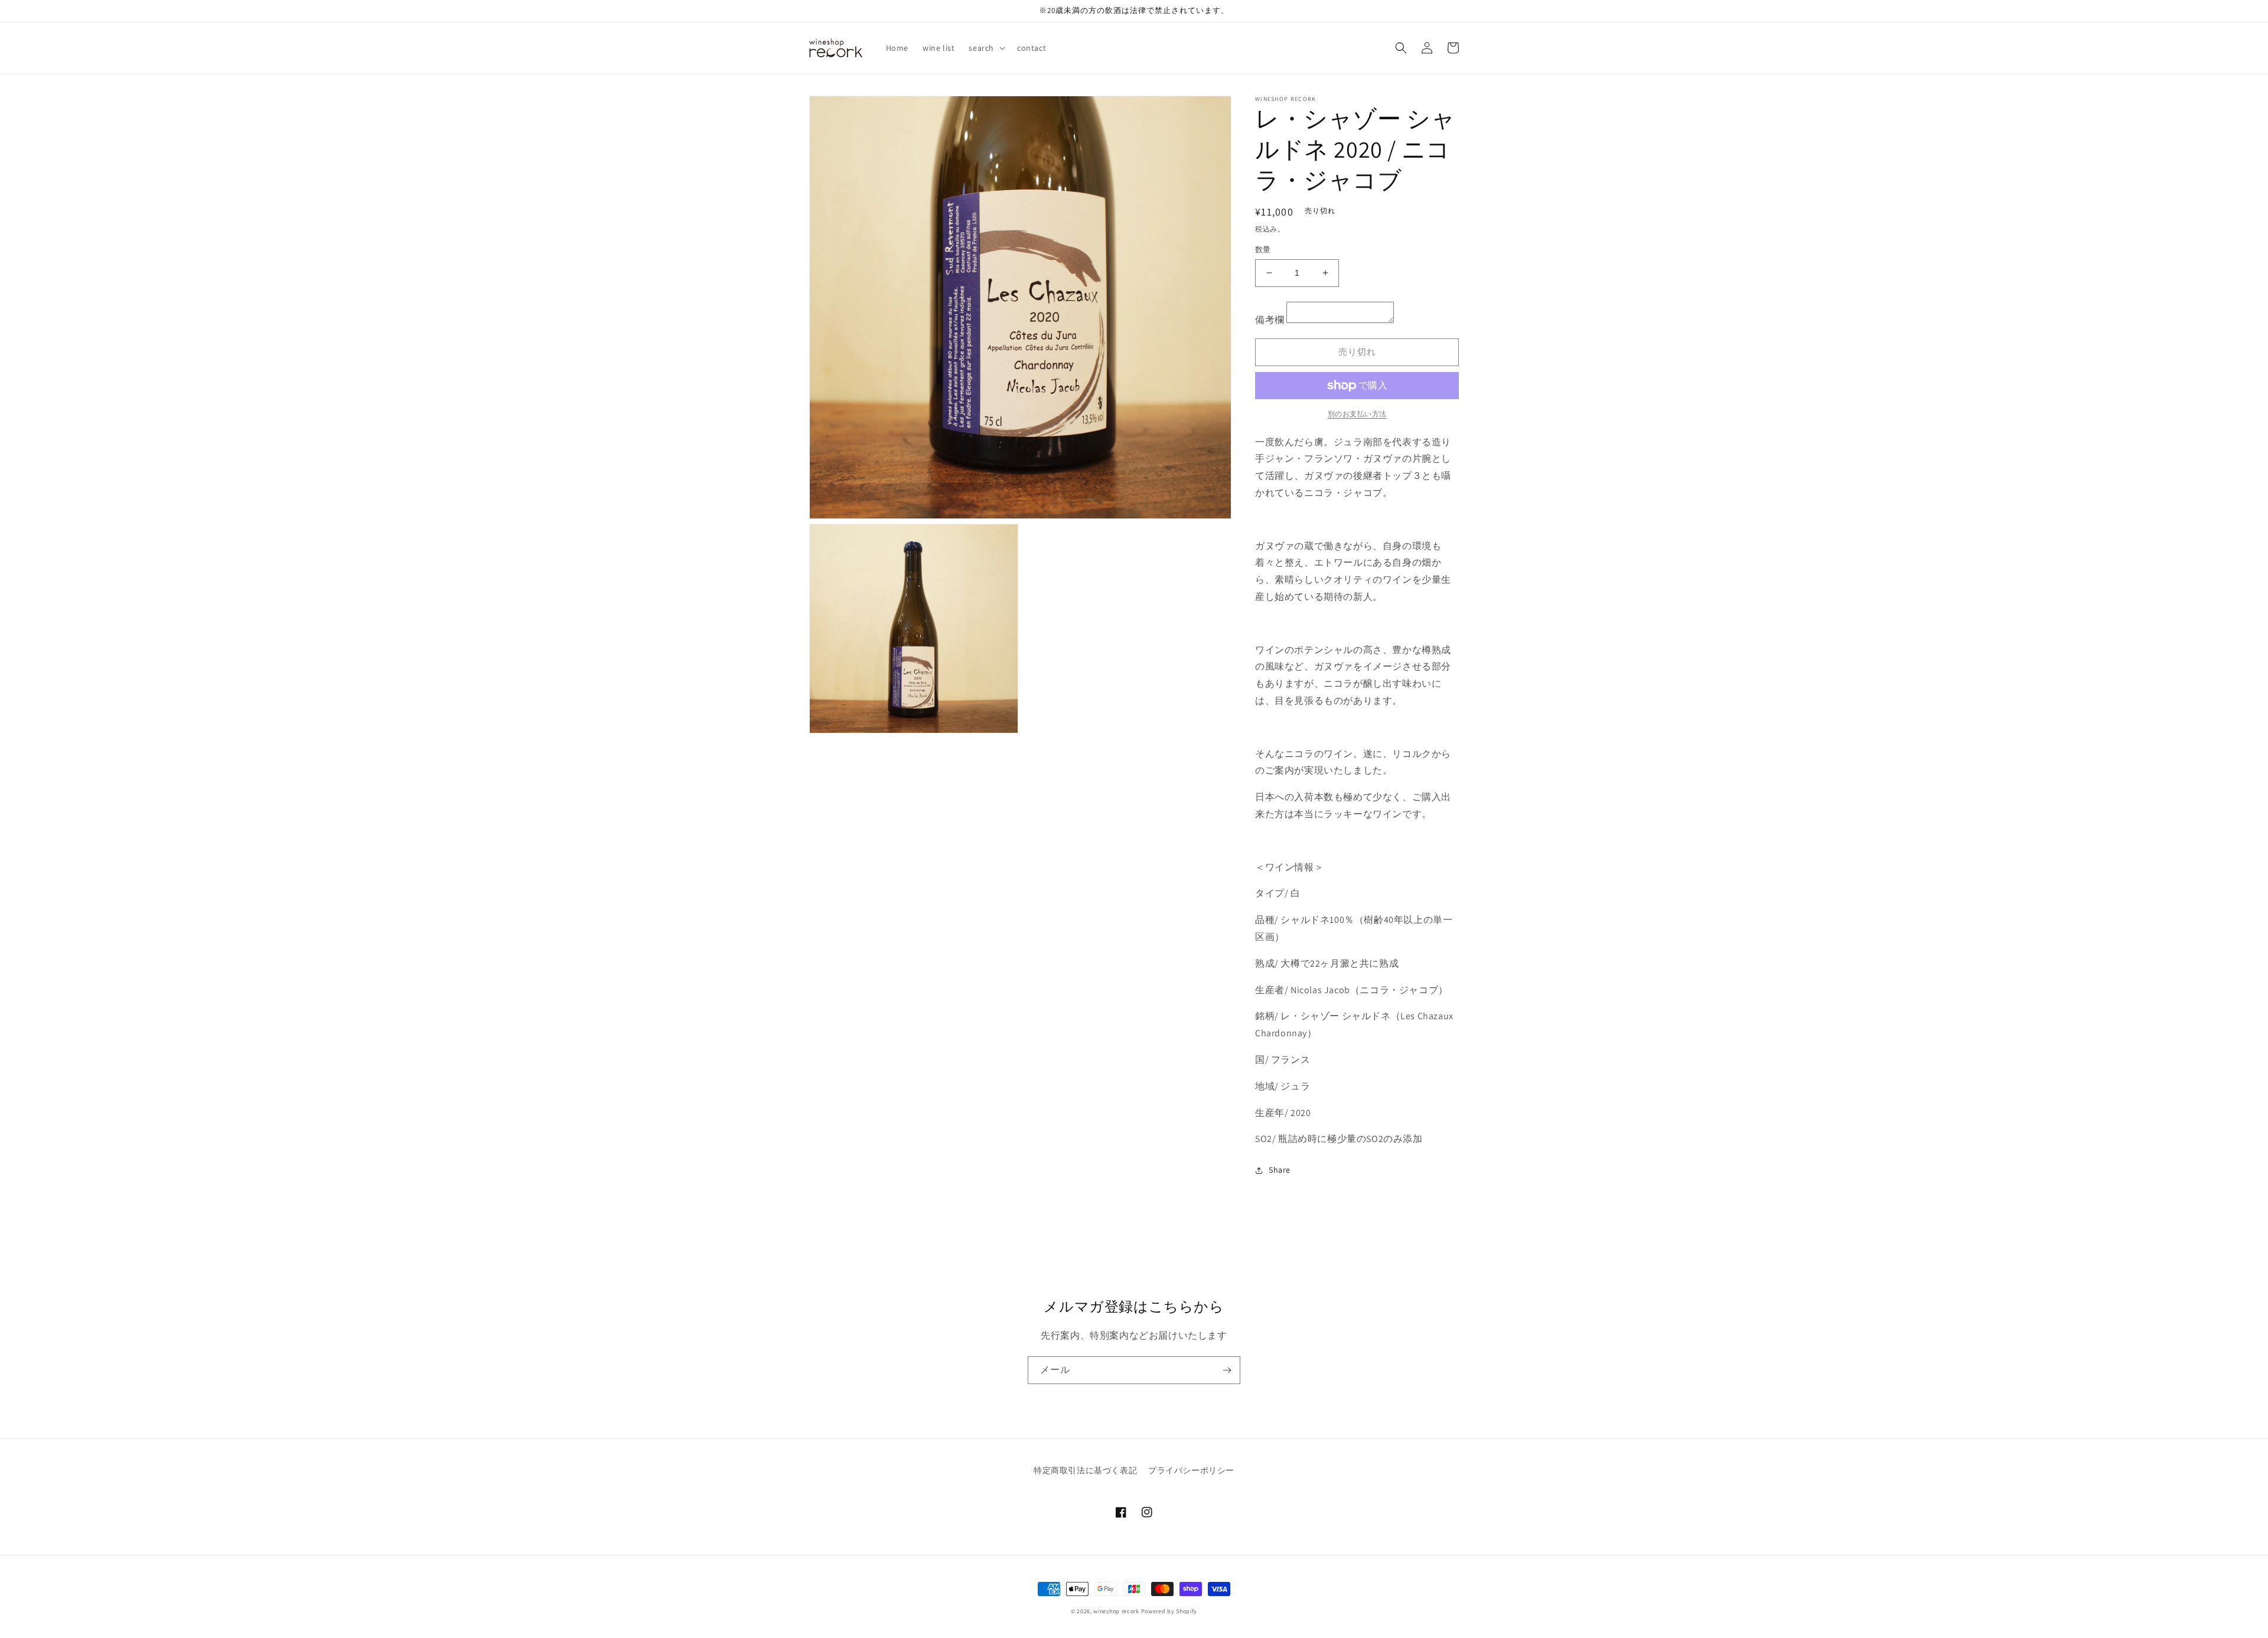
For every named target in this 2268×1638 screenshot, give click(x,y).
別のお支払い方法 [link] (1357, 414)
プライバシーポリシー (1191, 1470)
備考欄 (1270, 320)
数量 (1263, 249)
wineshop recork (1116, 1611)
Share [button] (1280, 1170)
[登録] (1227, 1370)
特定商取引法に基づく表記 (1085, 1470)
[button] (986, 48)
